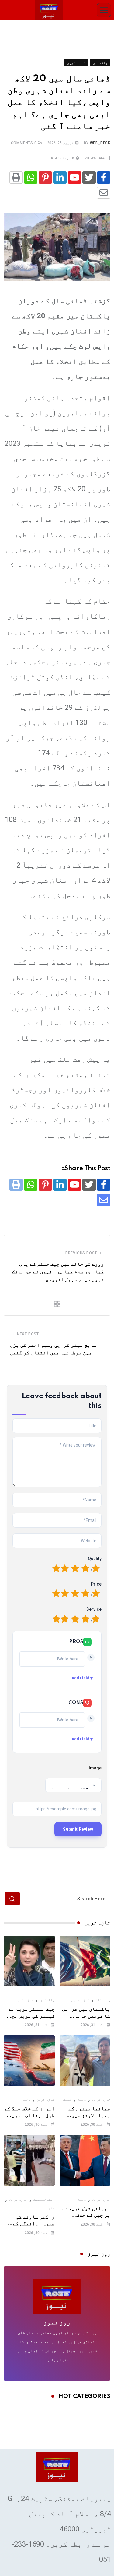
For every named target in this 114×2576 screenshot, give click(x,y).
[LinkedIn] (60, 178)
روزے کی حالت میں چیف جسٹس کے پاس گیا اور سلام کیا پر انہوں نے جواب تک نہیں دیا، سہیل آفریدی (58, 1272)
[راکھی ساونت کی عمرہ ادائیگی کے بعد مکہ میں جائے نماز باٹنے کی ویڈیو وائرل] (29, 2160)
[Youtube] (74, 178)
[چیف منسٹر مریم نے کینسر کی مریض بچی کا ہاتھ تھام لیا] (29, 1961)
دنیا (82, 2100)
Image (95, 1768)
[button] (104, 10)
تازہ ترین (80, 2000)
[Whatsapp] (31, 178)
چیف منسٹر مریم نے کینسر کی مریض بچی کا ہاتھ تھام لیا (32, 2016)
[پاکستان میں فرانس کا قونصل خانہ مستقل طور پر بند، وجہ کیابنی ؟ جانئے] (85, 1961)
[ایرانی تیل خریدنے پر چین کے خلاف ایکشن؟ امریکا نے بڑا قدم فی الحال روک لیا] (85, 2160)
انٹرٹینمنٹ (44, 2199)
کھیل (67, 2100)
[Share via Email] (104, 193)
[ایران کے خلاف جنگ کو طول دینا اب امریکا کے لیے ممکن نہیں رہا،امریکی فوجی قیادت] (29, 2061)
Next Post (28, 1334)
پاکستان (103, 2000)
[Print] (16, 178)
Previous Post (81, 1253)
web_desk (100, 143)
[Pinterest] (45, 178)
